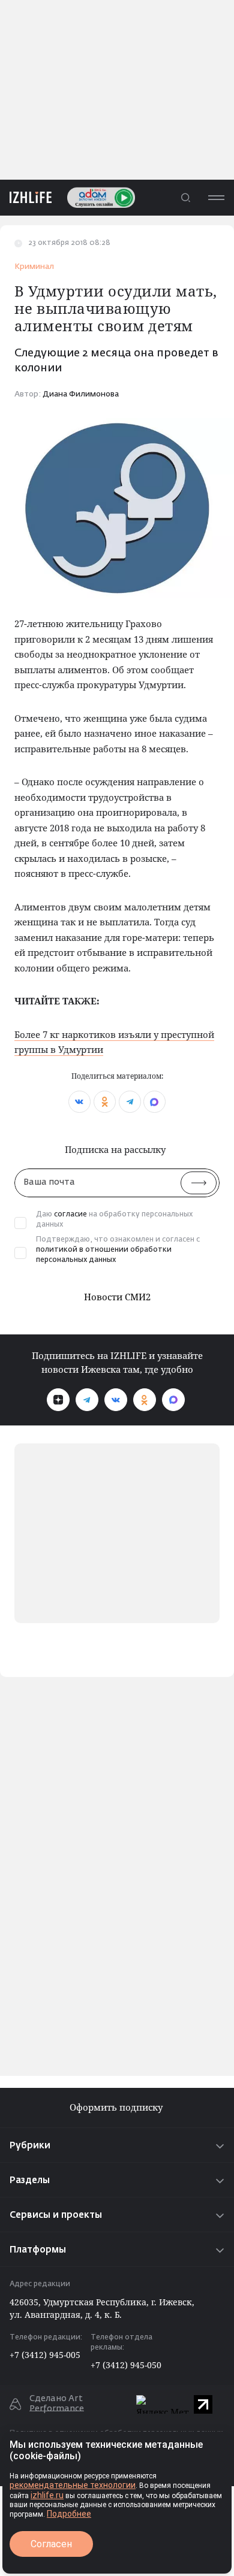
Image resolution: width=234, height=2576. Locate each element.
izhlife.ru (47, 2495)
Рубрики (30, 2146)
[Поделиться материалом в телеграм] (130, 1102)
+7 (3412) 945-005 (45, 2355)
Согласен (51, 2544)
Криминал (34, 267)
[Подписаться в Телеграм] (87, 1400)
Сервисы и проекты (56, 2215)
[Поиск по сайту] (185, 197)
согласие (70, 1215)
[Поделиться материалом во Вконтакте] (79, 1102)
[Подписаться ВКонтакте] (116, 1400)
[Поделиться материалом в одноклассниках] (105, 1102)
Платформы (38, 2250)
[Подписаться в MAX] (173, 1400)
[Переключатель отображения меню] (216, 197)
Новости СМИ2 (117, 1297)
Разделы (30, 2180)
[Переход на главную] (26, 197)
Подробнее (69, 2514)
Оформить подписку (117, 2107)
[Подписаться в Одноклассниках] (145, 1400)
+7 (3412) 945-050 (126, 2365)
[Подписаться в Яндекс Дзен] (58, 1400)
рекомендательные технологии (73, 2485)
